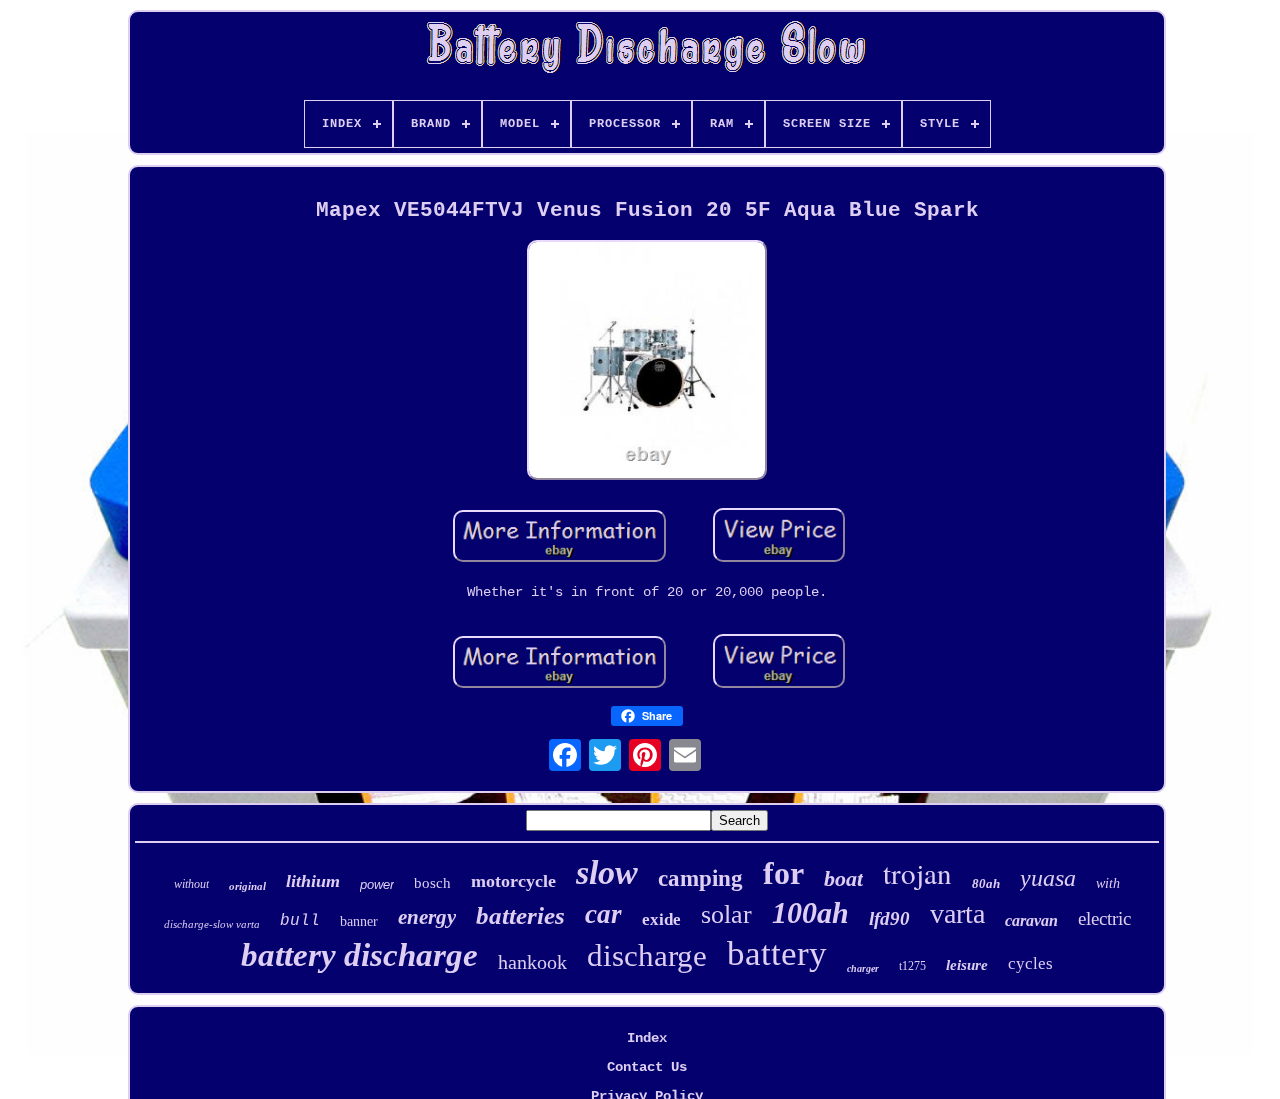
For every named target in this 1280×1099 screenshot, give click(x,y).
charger (863, 968)
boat (843, 878)
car (603, 914)
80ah (986, 883)
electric (1104, 918)
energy (427, 917)
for (783, 873)
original (247, 886)
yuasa (1048, 878)
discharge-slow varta (212, 924)
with (1108, 883)
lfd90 (889, 918)
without (191, 884)
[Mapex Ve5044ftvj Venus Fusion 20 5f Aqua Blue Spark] (647, 362)
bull (300, 921)
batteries (520, 915)
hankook (532, 962)
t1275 (912, 966)
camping (700, 878)
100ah (810, 912)
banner (359, 921)
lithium (313, 881)
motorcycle (513, 881)
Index (647, 1038)
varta (957, 913)
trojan (917, 872)
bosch (432, 883)
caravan (1031, 920)
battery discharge (359, 955)
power (377, 884)
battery (777, 953)
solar (726, 914)
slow (607, 872)
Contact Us (647, 1067)
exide (661, 919)
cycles (1030, 963)
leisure (967, 965)
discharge (647, 955)
